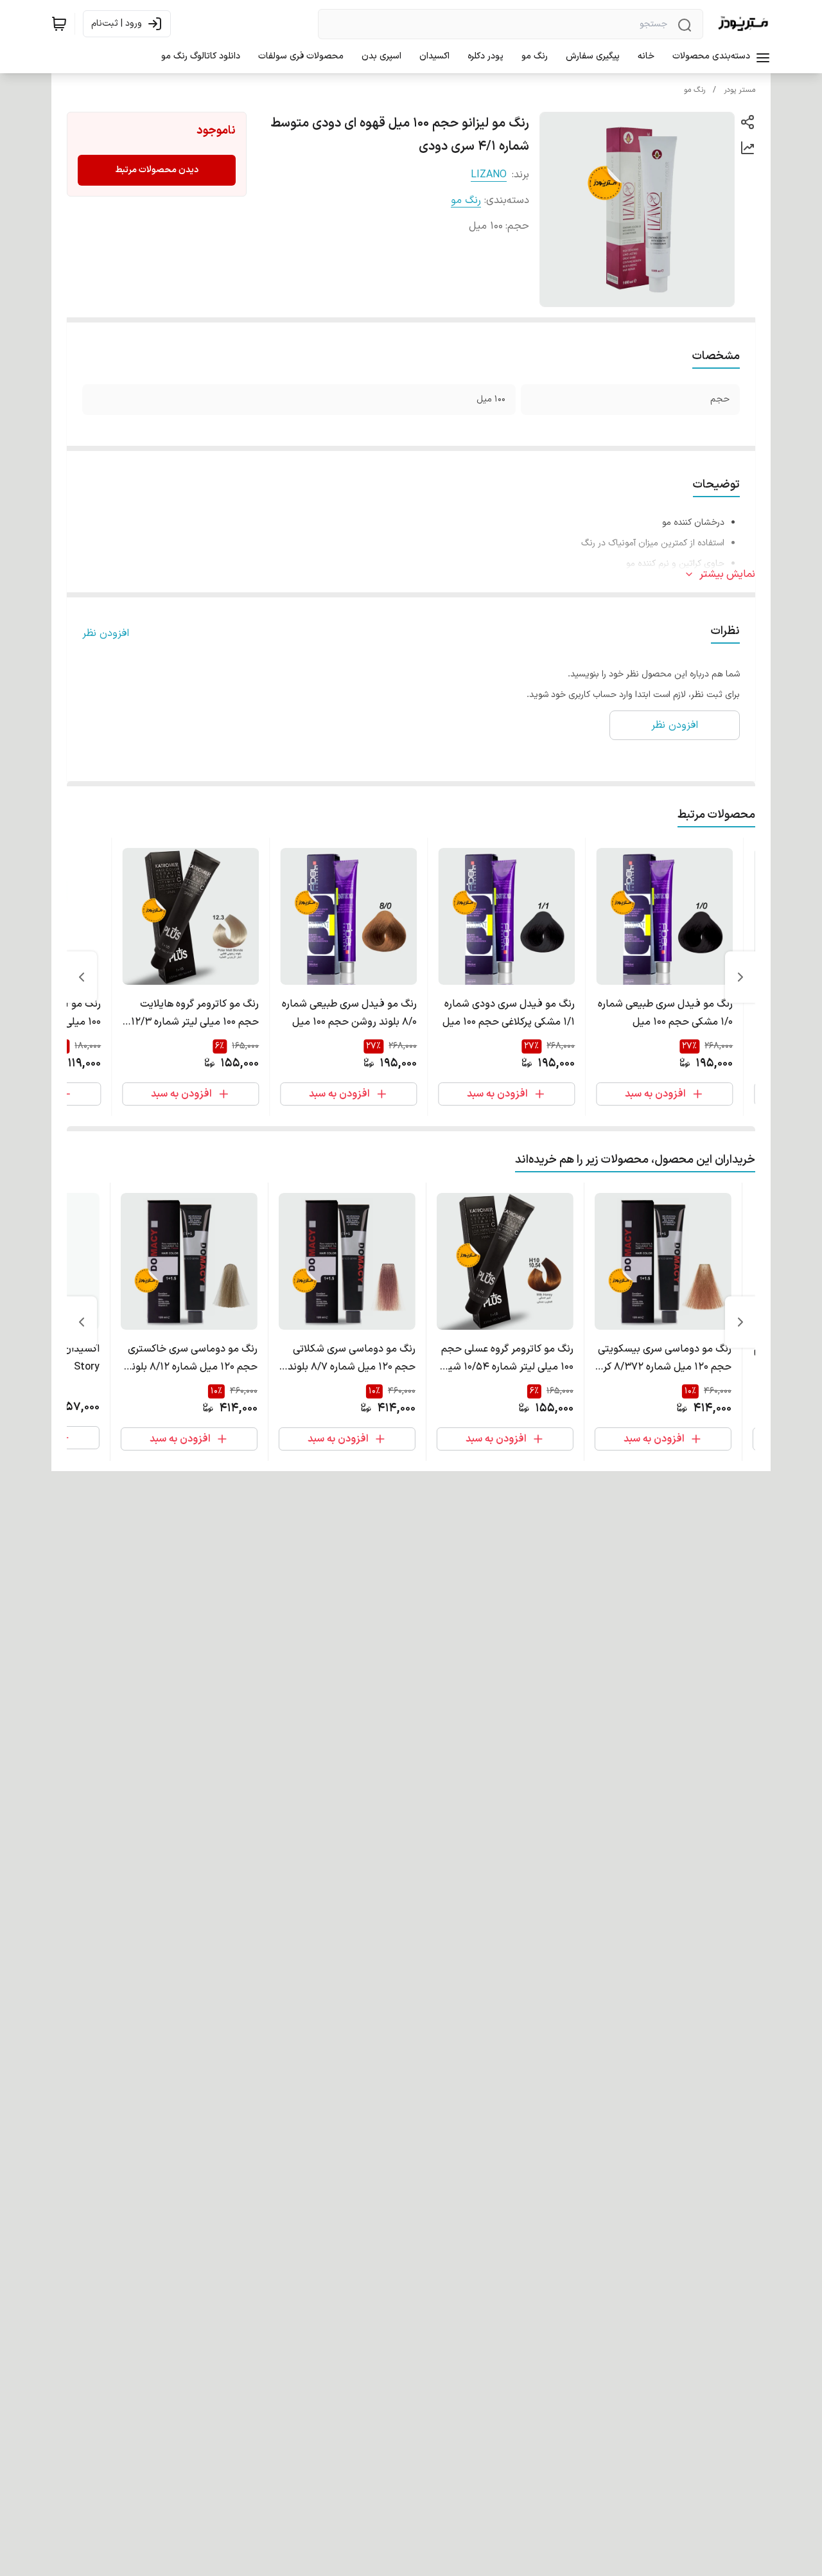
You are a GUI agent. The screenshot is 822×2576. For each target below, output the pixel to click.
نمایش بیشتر (727, 574)
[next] (82, 977)
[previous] (740, 977)
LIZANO (489, 175)
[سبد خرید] (59, 24)
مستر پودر (739, 90)
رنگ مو (695, 90)
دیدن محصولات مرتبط (157, 170)
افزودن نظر (106, 633)
